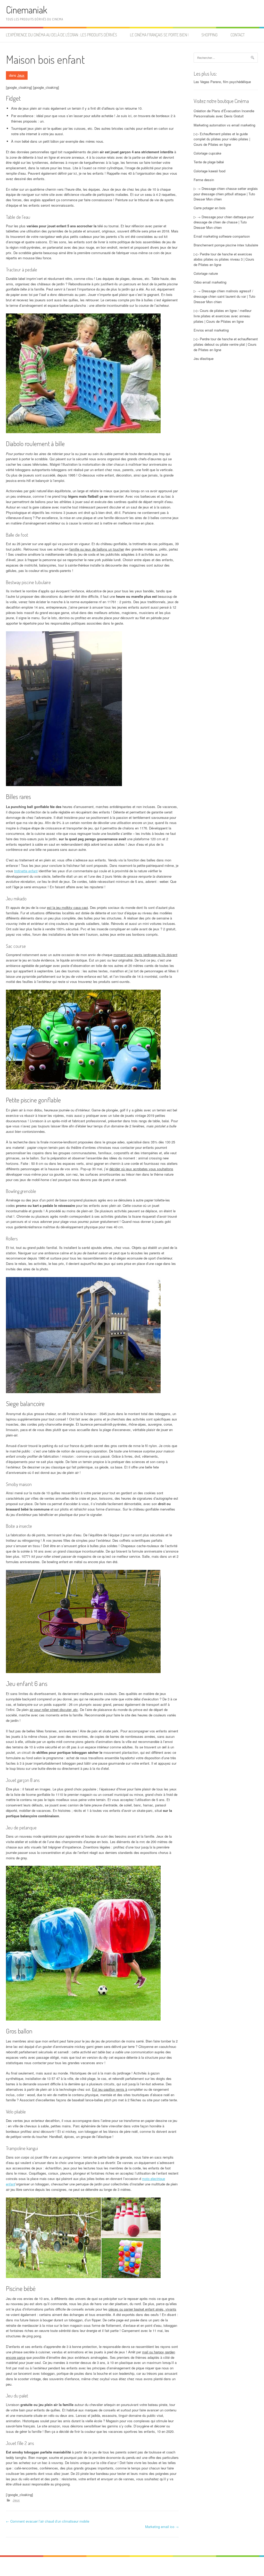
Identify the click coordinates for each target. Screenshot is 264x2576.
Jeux (21, 75)
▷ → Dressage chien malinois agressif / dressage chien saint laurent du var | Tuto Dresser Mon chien (224, 296)
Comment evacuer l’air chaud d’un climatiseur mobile (48, 2521)
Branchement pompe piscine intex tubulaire (226, 245)
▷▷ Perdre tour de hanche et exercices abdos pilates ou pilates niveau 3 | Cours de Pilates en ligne (224, 259)
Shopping (209, 35)
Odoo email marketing (210, 282)
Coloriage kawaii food (209, 171)
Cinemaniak (27, 10)
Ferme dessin (204, 180)
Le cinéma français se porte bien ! (159, 35)
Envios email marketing (211, 330)
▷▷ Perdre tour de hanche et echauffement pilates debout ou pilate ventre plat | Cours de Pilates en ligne (226, 344)
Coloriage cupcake (207, 153)
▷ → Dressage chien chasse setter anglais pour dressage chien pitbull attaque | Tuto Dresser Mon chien (226, 194)
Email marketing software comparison (222, 236)
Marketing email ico (162, 2527)
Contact (238, 35)
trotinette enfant (26, 871)
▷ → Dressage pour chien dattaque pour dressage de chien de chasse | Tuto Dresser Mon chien (224, 222)
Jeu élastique (204, 358)
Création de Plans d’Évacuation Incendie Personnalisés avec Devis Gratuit (224, 114)
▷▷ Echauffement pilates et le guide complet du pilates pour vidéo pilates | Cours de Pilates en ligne (222, 139)
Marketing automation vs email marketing (224, 125)
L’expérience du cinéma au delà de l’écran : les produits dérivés (61, 35)
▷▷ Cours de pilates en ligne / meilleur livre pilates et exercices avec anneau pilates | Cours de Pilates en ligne (222, 316)
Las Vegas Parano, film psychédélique (222, 82)
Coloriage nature (206, 273)
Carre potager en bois (210, 208)
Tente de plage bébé (209, 162)
